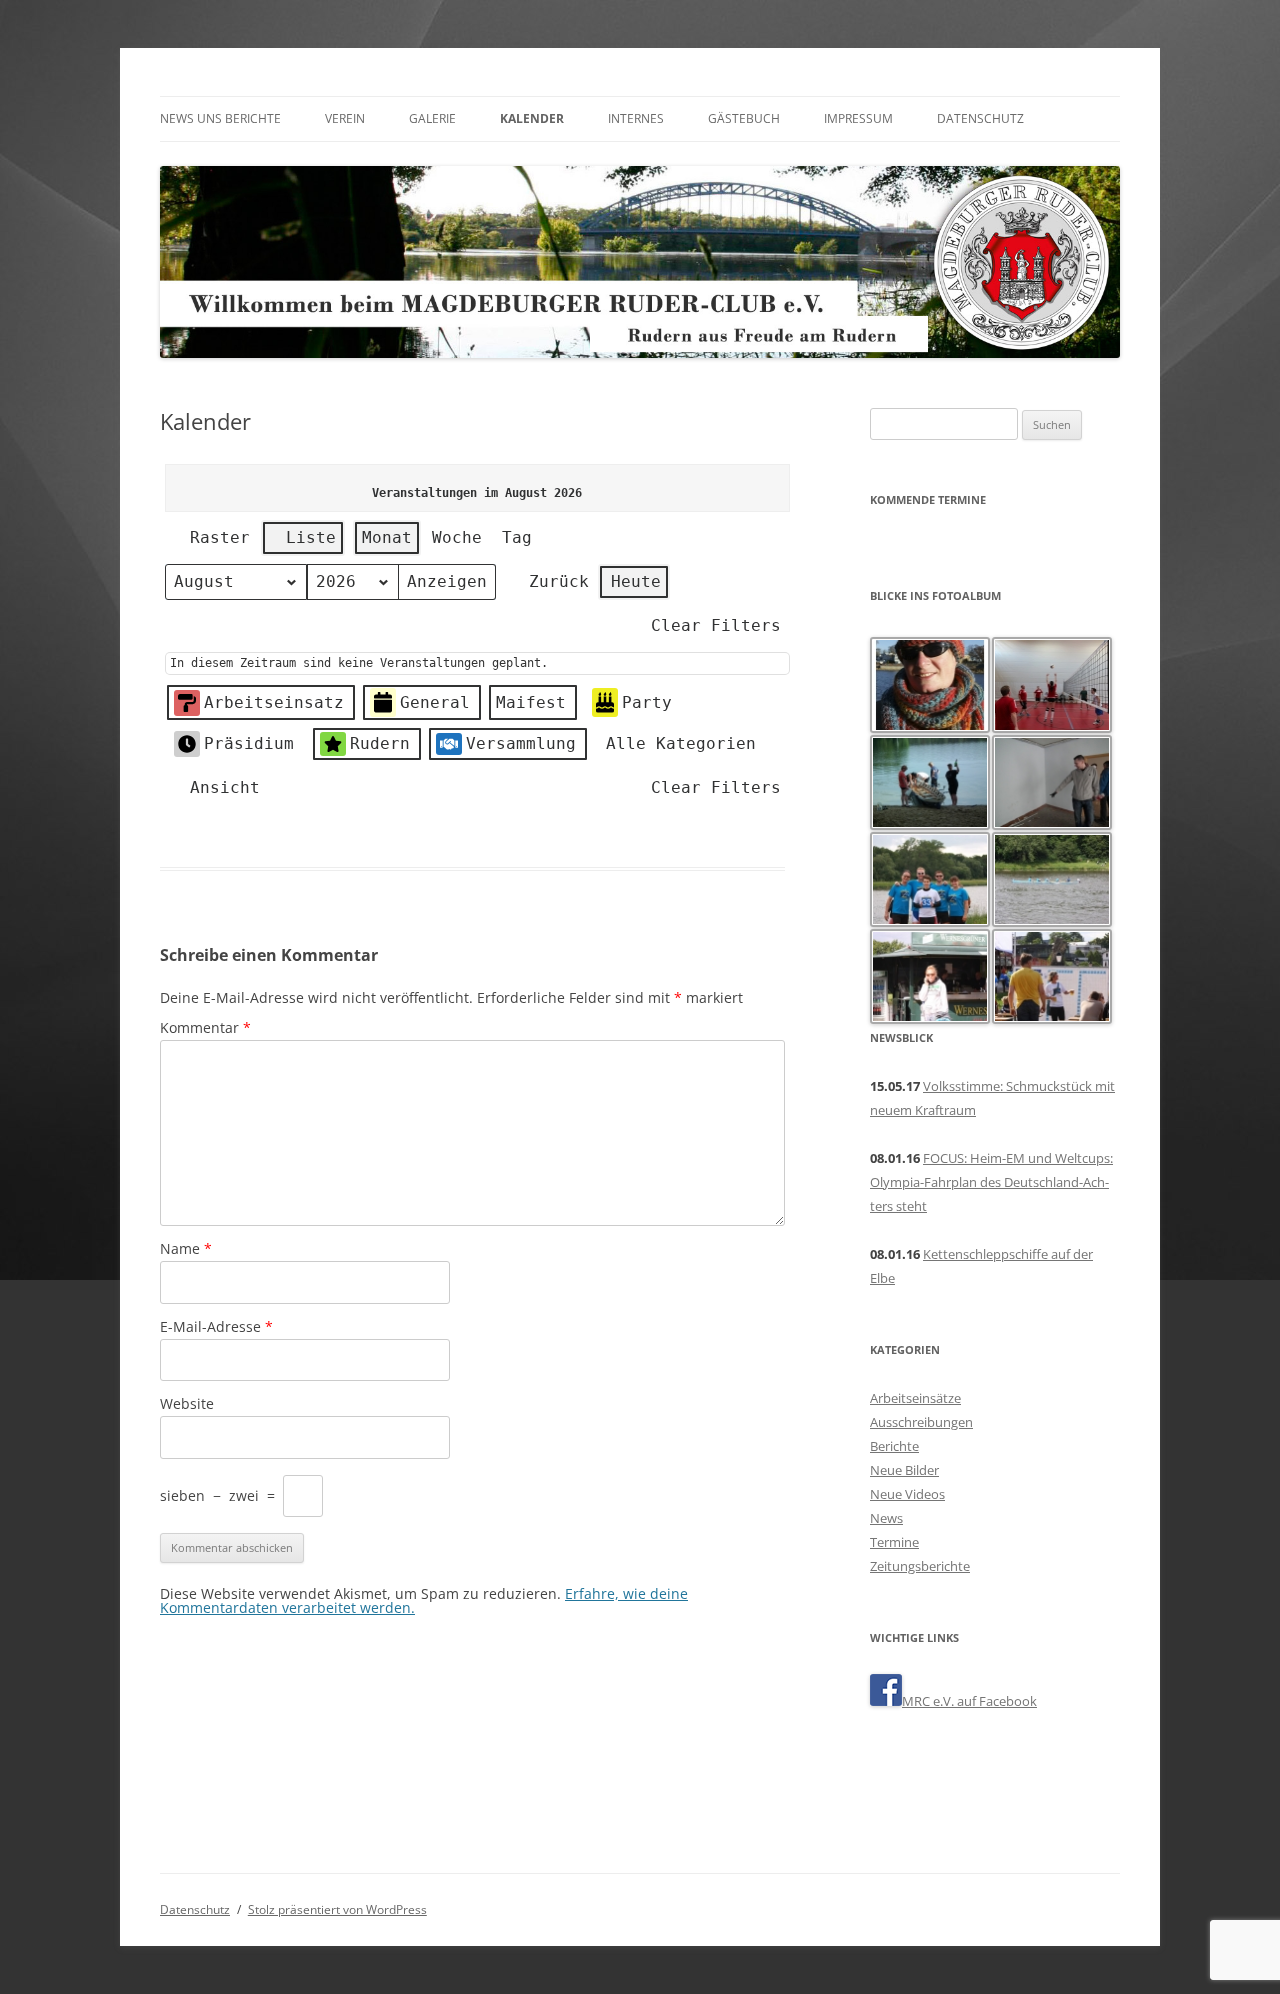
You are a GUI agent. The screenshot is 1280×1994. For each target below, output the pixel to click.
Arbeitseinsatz (274, 702)
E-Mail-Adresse (216, 1326)
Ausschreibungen (921, 1422)
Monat (387, 537)
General (435, 702)
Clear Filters (716, 625)
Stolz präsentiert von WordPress (337, 1909)
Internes (636, 118)
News (886, 1518)
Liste (302, 542)
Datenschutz (980, 118)
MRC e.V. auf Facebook (969, 1701)
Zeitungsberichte (920, 1566)
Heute (636, 581)
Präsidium (249, 743)
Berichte (894, 1446)
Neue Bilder (904, 1470)
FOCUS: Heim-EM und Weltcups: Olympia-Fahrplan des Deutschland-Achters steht (991, 1182)
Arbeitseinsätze (915, 1398)
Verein (345, 118)
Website (187, 1403)
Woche (457, 537)
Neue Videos (907, 1494)
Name (186, 1248)
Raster (211, 542)
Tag (517, 537)
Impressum (858, 118)
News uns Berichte (220, 118)
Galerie (432, 118)
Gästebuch (744, 118)
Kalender (532, 118)
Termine (894, 1542)
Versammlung (521, 743)
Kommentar (205, 1027)
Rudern (380, 743)
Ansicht (216, 792)
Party (647, 702)
